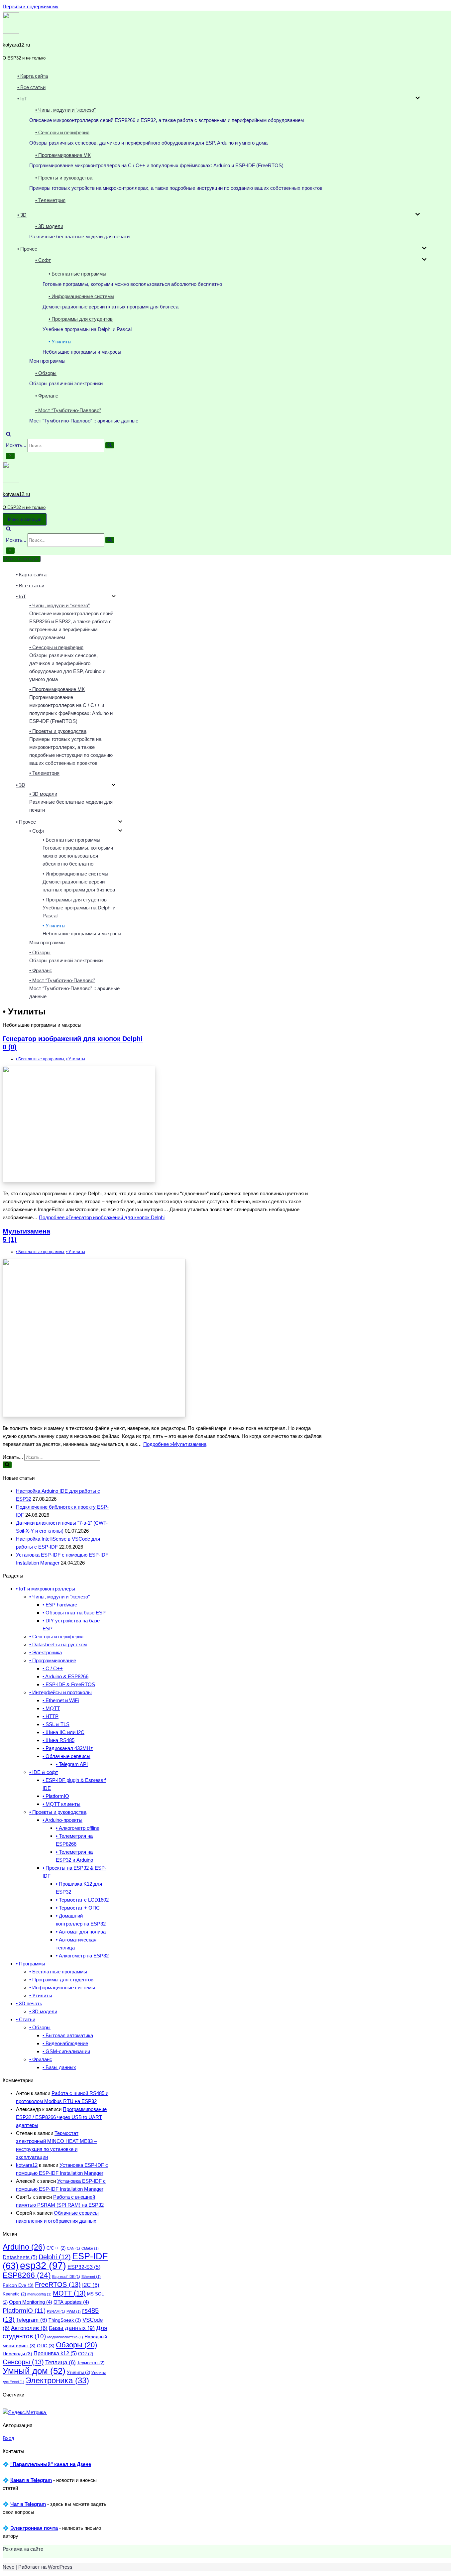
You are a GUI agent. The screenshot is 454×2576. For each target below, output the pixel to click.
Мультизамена (26, 1235)
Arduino (24, 2247)
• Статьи (26, 2019)
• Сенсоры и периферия (62, 132)
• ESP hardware (60, 1605)
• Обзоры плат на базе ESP (74, 1613)
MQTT (69, 2293)
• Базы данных (59, 2067)
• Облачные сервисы (66, 1756)
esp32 (43, 2265)
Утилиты (78, 2373)
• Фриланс (47, 396)
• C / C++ (53, 1668)
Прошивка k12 (55, 2353)
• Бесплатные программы (77, 274)
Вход (8, 2438)
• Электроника (46, 1652)
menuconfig (39, 2294)
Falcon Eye (18, 2285)
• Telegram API (72, 1764)
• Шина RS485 (58, 1740)
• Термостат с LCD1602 (82, 1900)
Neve (8, 2567)
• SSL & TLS (56, 1724)
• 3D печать (29, 2003)
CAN (73, 2248)
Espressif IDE (66, 2277)
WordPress (60, 2567)
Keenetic (14, 2294)
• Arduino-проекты (62, 1820)
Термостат (91, 2363)
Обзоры (76, 2345)
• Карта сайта (33, 76)
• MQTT (51, 1708)
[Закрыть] (10, 456)
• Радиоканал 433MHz (68, 1748)
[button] (418, 99)
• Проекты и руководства (64, 178)
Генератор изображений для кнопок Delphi (73, 1043)
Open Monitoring (31, 2302)
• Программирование (53, 1660)
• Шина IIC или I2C (63, 1732)
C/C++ (56, 2248)
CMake (90, 2248)
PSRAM (56, 2311)
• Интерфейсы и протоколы (60, 1692)
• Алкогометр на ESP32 (82, 1956)
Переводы (17, 2354)
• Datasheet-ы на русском (58, 1644)
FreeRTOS (58, 2284)
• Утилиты (60, 342)
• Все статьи (31, 87)
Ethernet (91, 2277)
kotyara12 (27, 2165)
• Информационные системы (81, 296)
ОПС (46, 2346)
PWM (74, 2311)
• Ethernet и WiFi (61, 1700)
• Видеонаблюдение (65, 2043)
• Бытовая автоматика (68, 2035)
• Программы (31, 1964)
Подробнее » (102, 1217)
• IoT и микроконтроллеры (46, 1589)
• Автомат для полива (81, 1932)
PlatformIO (24, 2311)
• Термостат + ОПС (78, 1908)
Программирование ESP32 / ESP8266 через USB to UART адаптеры (61, 2117)
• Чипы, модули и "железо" (59, 1597)
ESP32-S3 (84, 2267)
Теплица (60, 2362)
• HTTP (51, 1716)
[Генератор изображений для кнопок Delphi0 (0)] (79, 1180)
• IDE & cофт (44, 1772)
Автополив (29, 2328)
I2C (91, 2285)
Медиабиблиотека (65, 2337)
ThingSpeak (65, 2320)
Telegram (32, 2320)
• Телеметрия (50, 200)
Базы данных (72, 2328)
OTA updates (71, 2302)
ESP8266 (27, 2275)
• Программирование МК (63, 155)
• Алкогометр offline (78, 1828)
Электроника (57, 2380)
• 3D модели (49, 226)
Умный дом (34, 2371)
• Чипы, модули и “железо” (65, 110)
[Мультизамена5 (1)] (94, 1415)
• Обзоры (46, 373)
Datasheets (20, 2257)
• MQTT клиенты (61, 1804)
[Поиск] (8, 435)
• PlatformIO (56, 1796)
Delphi (55, 2257)
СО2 (86, 2354)
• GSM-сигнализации (66, 2051)
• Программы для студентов (81, 319)
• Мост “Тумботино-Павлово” (68, 410)
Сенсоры (23, 2362)
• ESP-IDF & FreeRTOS (69, 1684)
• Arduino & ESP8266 (65, 1676)
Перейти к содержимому (31, 6)
